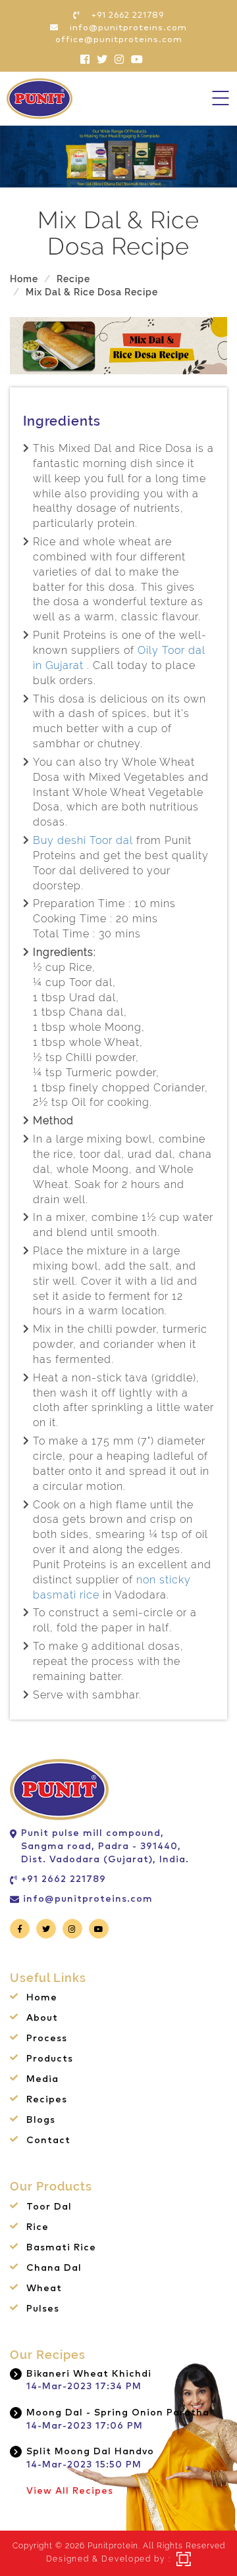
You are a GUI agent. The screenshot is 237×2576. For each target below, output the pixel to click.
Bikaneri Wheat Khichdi (89, 2374)
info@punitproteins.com (88, 1899)
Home (24, 279)
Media (42, 2079)
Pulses (43, 2309)
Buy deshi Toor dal (83, 840)
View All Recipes (70, 2491)
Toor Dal (49, 2207)
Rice (38, 2227)
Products (50, 2059)
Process (47, 2039)
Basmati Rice (61, 2248)
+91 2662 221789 (64, 1879)
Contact (48, 2141)
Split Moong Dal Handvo (90, 2452)
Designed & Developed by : (109, 2559)
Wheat (44, 2289)
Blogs (41, 2120)
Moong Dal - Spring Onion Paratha (118, 2413)
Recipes (47, 2100)
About (42, 2018)
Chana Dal (54, 2268)
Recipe (73, 279)
